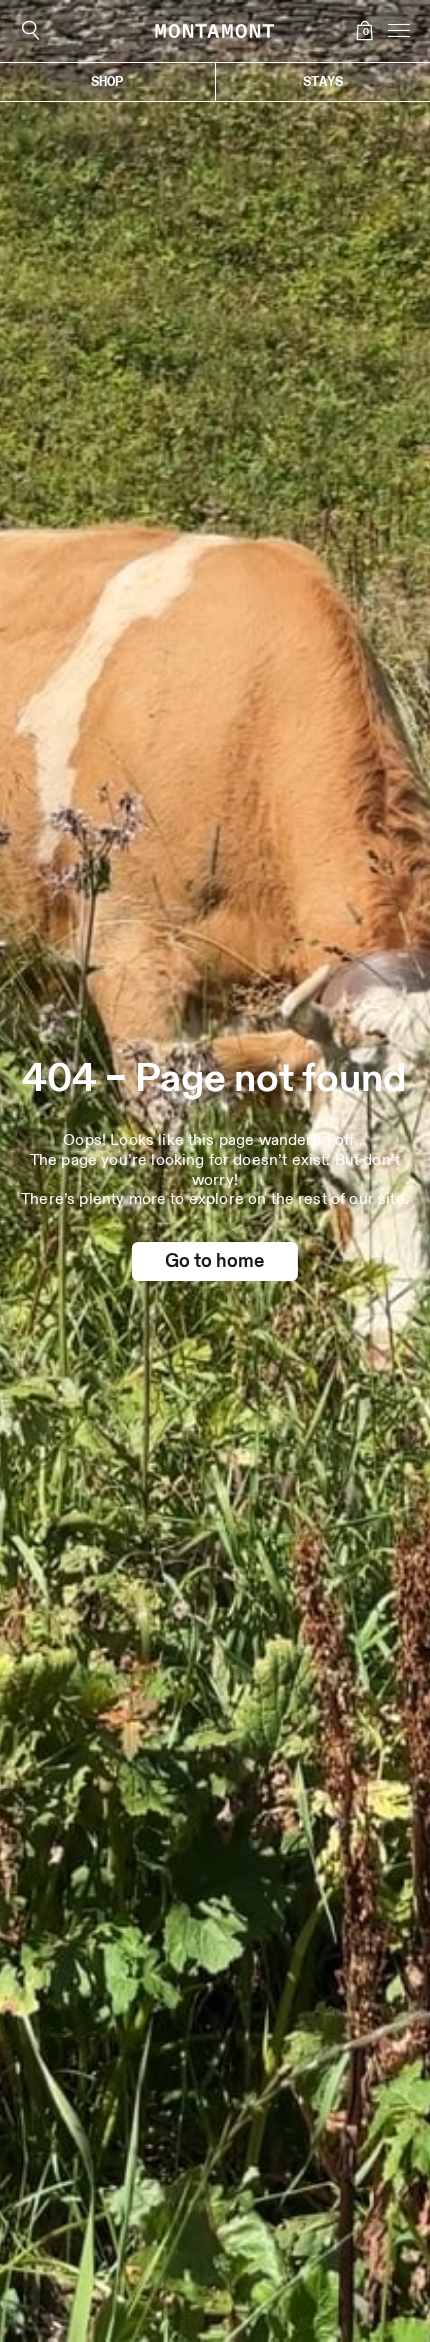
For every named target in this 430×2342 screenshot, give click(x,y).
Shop (107, 81)
